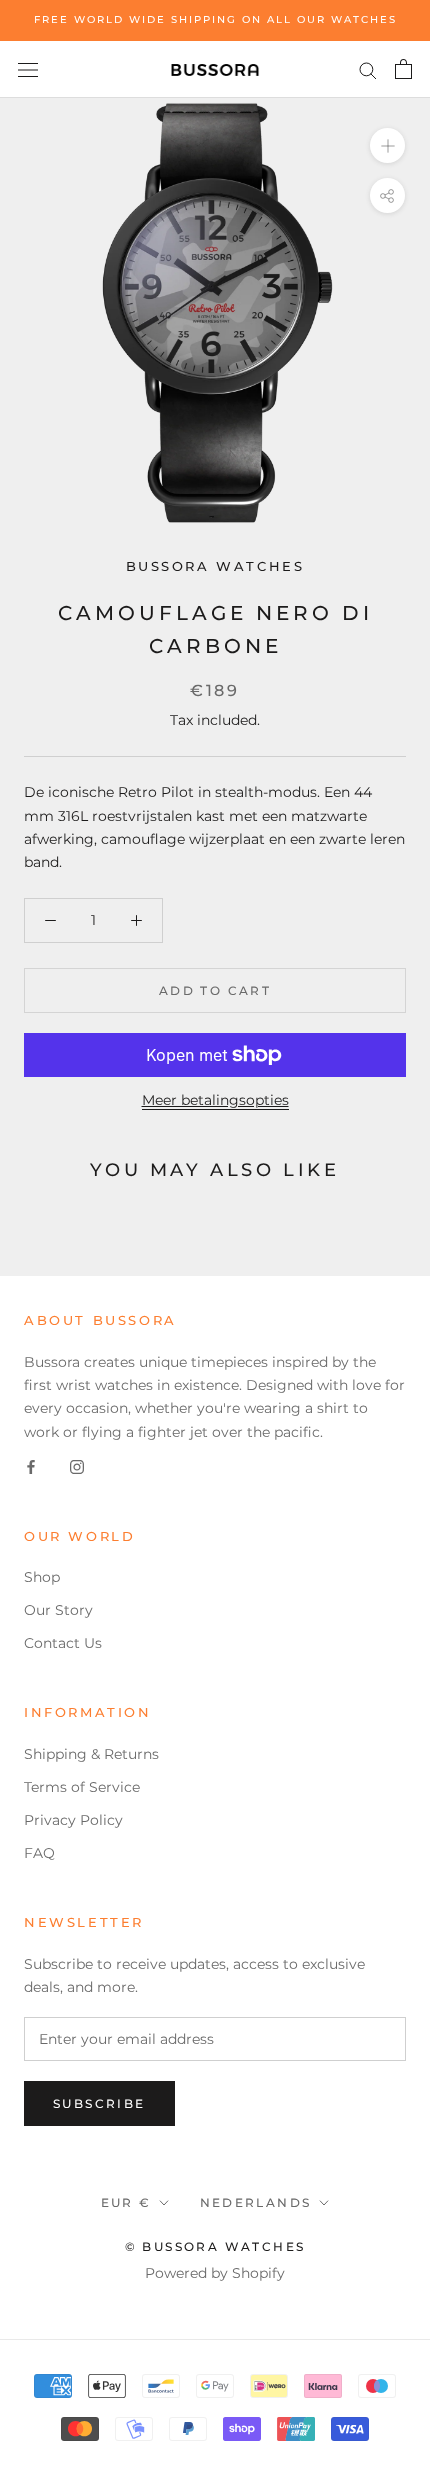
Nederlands (256, 2202)
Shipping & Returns (91, 1754)
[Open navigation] (28, 68)
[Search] (368, 69)
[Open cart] (403, 69)
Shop (42, 1577)
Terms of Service (82, 1787)
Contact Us (63, 1643)
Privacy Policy (73, 1820)
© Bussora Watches (215, 2246)
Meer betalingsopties (215, 1100)
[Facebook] (31, 1466)
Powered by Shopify (215, 2273)
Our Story (58, 1610)
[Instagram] (77, 1466)
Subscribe (99, 2103)
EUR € (126, 2202)
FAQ (39, 1853)
